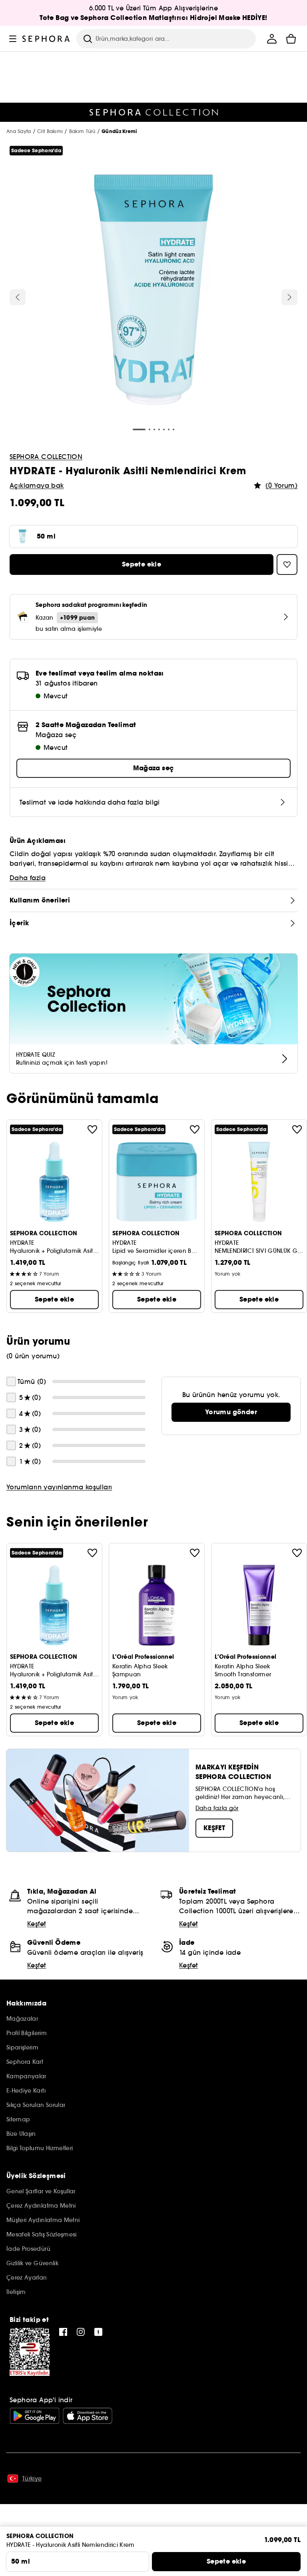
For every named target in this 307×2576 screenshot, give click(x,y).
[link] (231, 1412)
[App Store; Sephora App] (88, 2416)
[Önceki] (18, 297)
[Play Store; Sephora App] (35, 2416)
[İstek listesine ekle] (92, 1129)
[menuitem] (272, 39)
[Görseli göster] (153, 291)
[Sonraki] (289, 297)
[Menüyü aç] (13, 39)
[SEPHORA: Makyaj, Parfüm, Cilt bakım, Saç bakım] (46, 39)
